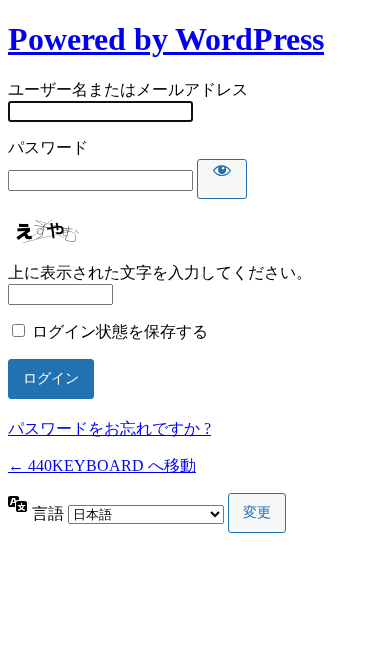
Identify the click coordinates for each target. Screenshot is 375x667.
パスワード (48, 147)
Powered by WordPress (166, 39)
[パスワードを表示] (222, 179)
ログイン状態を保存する (120, 331)
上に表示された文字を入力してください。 (160, 272)
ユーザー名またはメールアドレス (128, 89)
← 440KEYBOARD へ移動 (102, 465)
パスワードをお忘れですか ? (109, 428)
